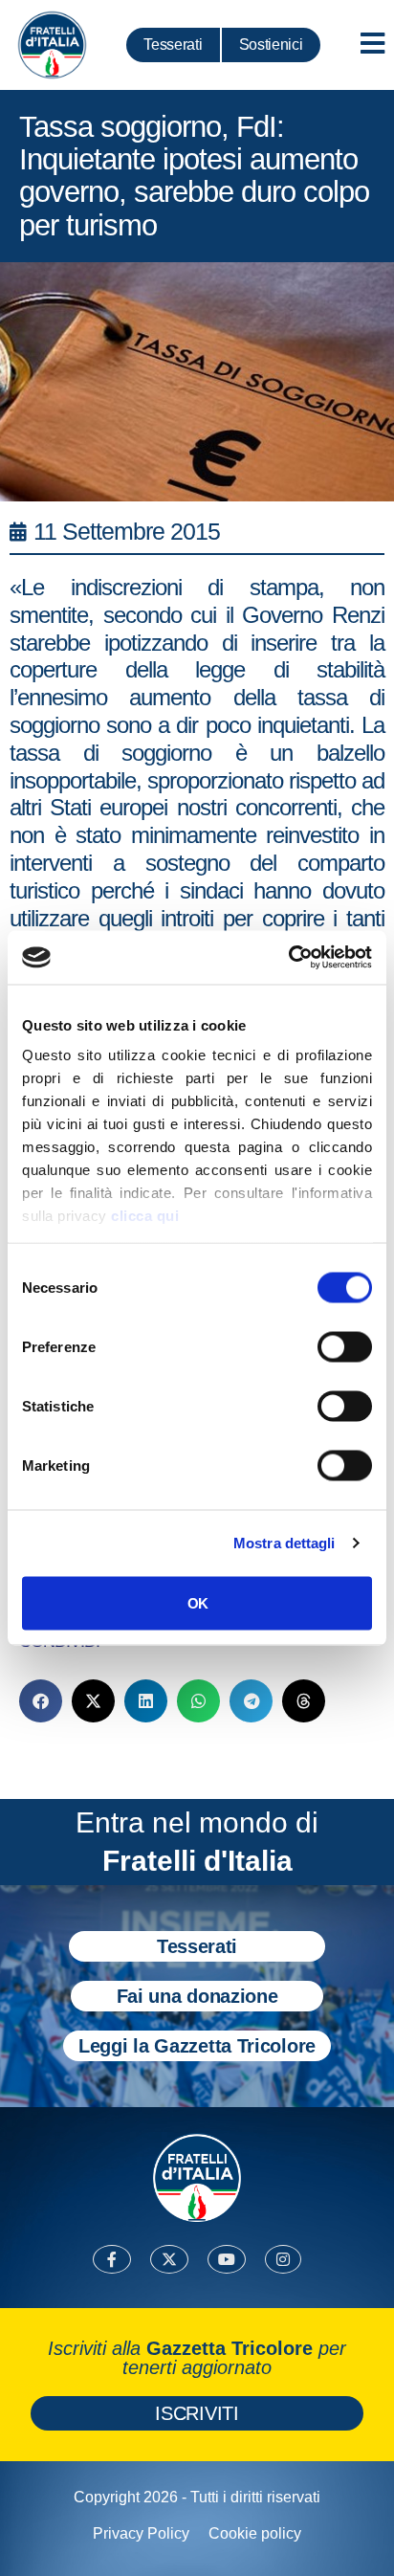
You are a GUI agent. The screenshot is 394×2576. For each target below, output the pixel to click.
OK (197, 1602)
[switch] (345, 1346)
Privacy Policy (141, 2533)
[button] (41, 1701)
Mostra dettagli (285, 1543)
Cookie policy (255, 2533)
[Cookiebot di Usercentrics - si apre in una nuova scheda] (288, 958)
